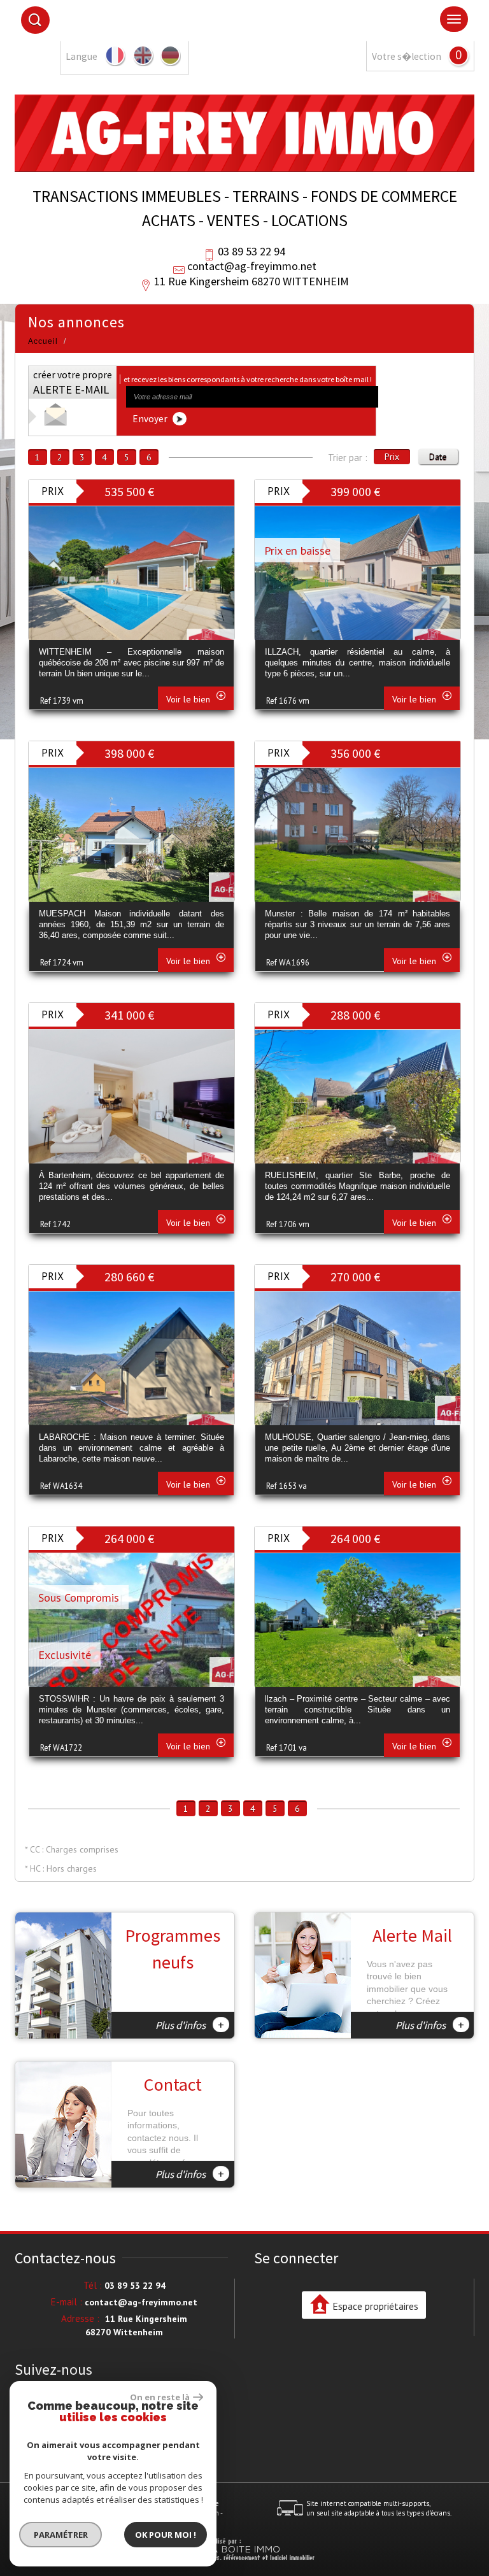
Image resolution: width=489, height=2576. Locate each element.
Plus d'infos (190, 2025)
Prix (392, 457)
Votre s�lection (407, 56)
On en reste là (160, 2397)
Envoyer (151, 419)
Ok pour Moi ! (166, 2535)
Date (438, 457)
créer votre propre (73, 383)
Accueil (43, 341)
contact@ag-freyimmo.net (252, 266)
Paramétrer (61, 2535)
